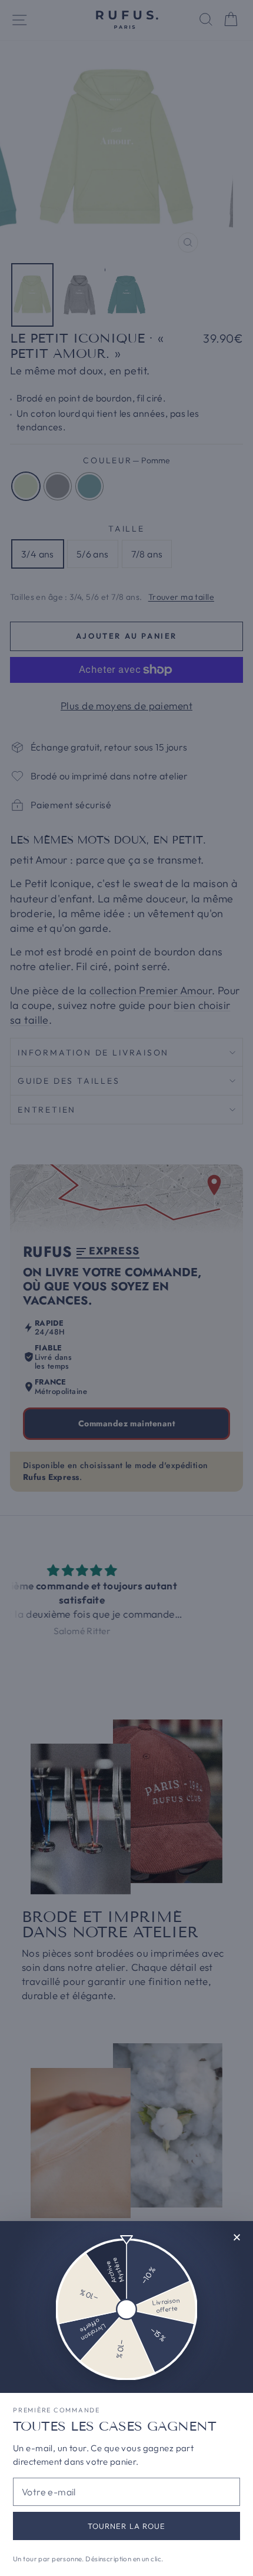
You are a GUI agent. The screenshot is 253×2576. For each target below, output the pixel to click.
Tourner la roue (126, 2526)
